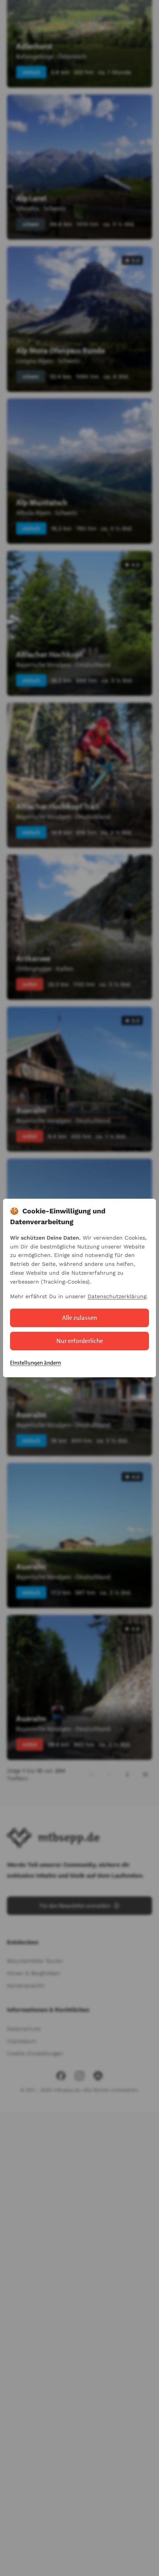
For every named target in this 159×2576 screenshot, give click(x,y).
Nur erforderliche (80, 1341)
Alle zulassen (80, 1318)
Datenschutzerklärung (117, 1296)
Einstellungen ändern (36, 1363)
